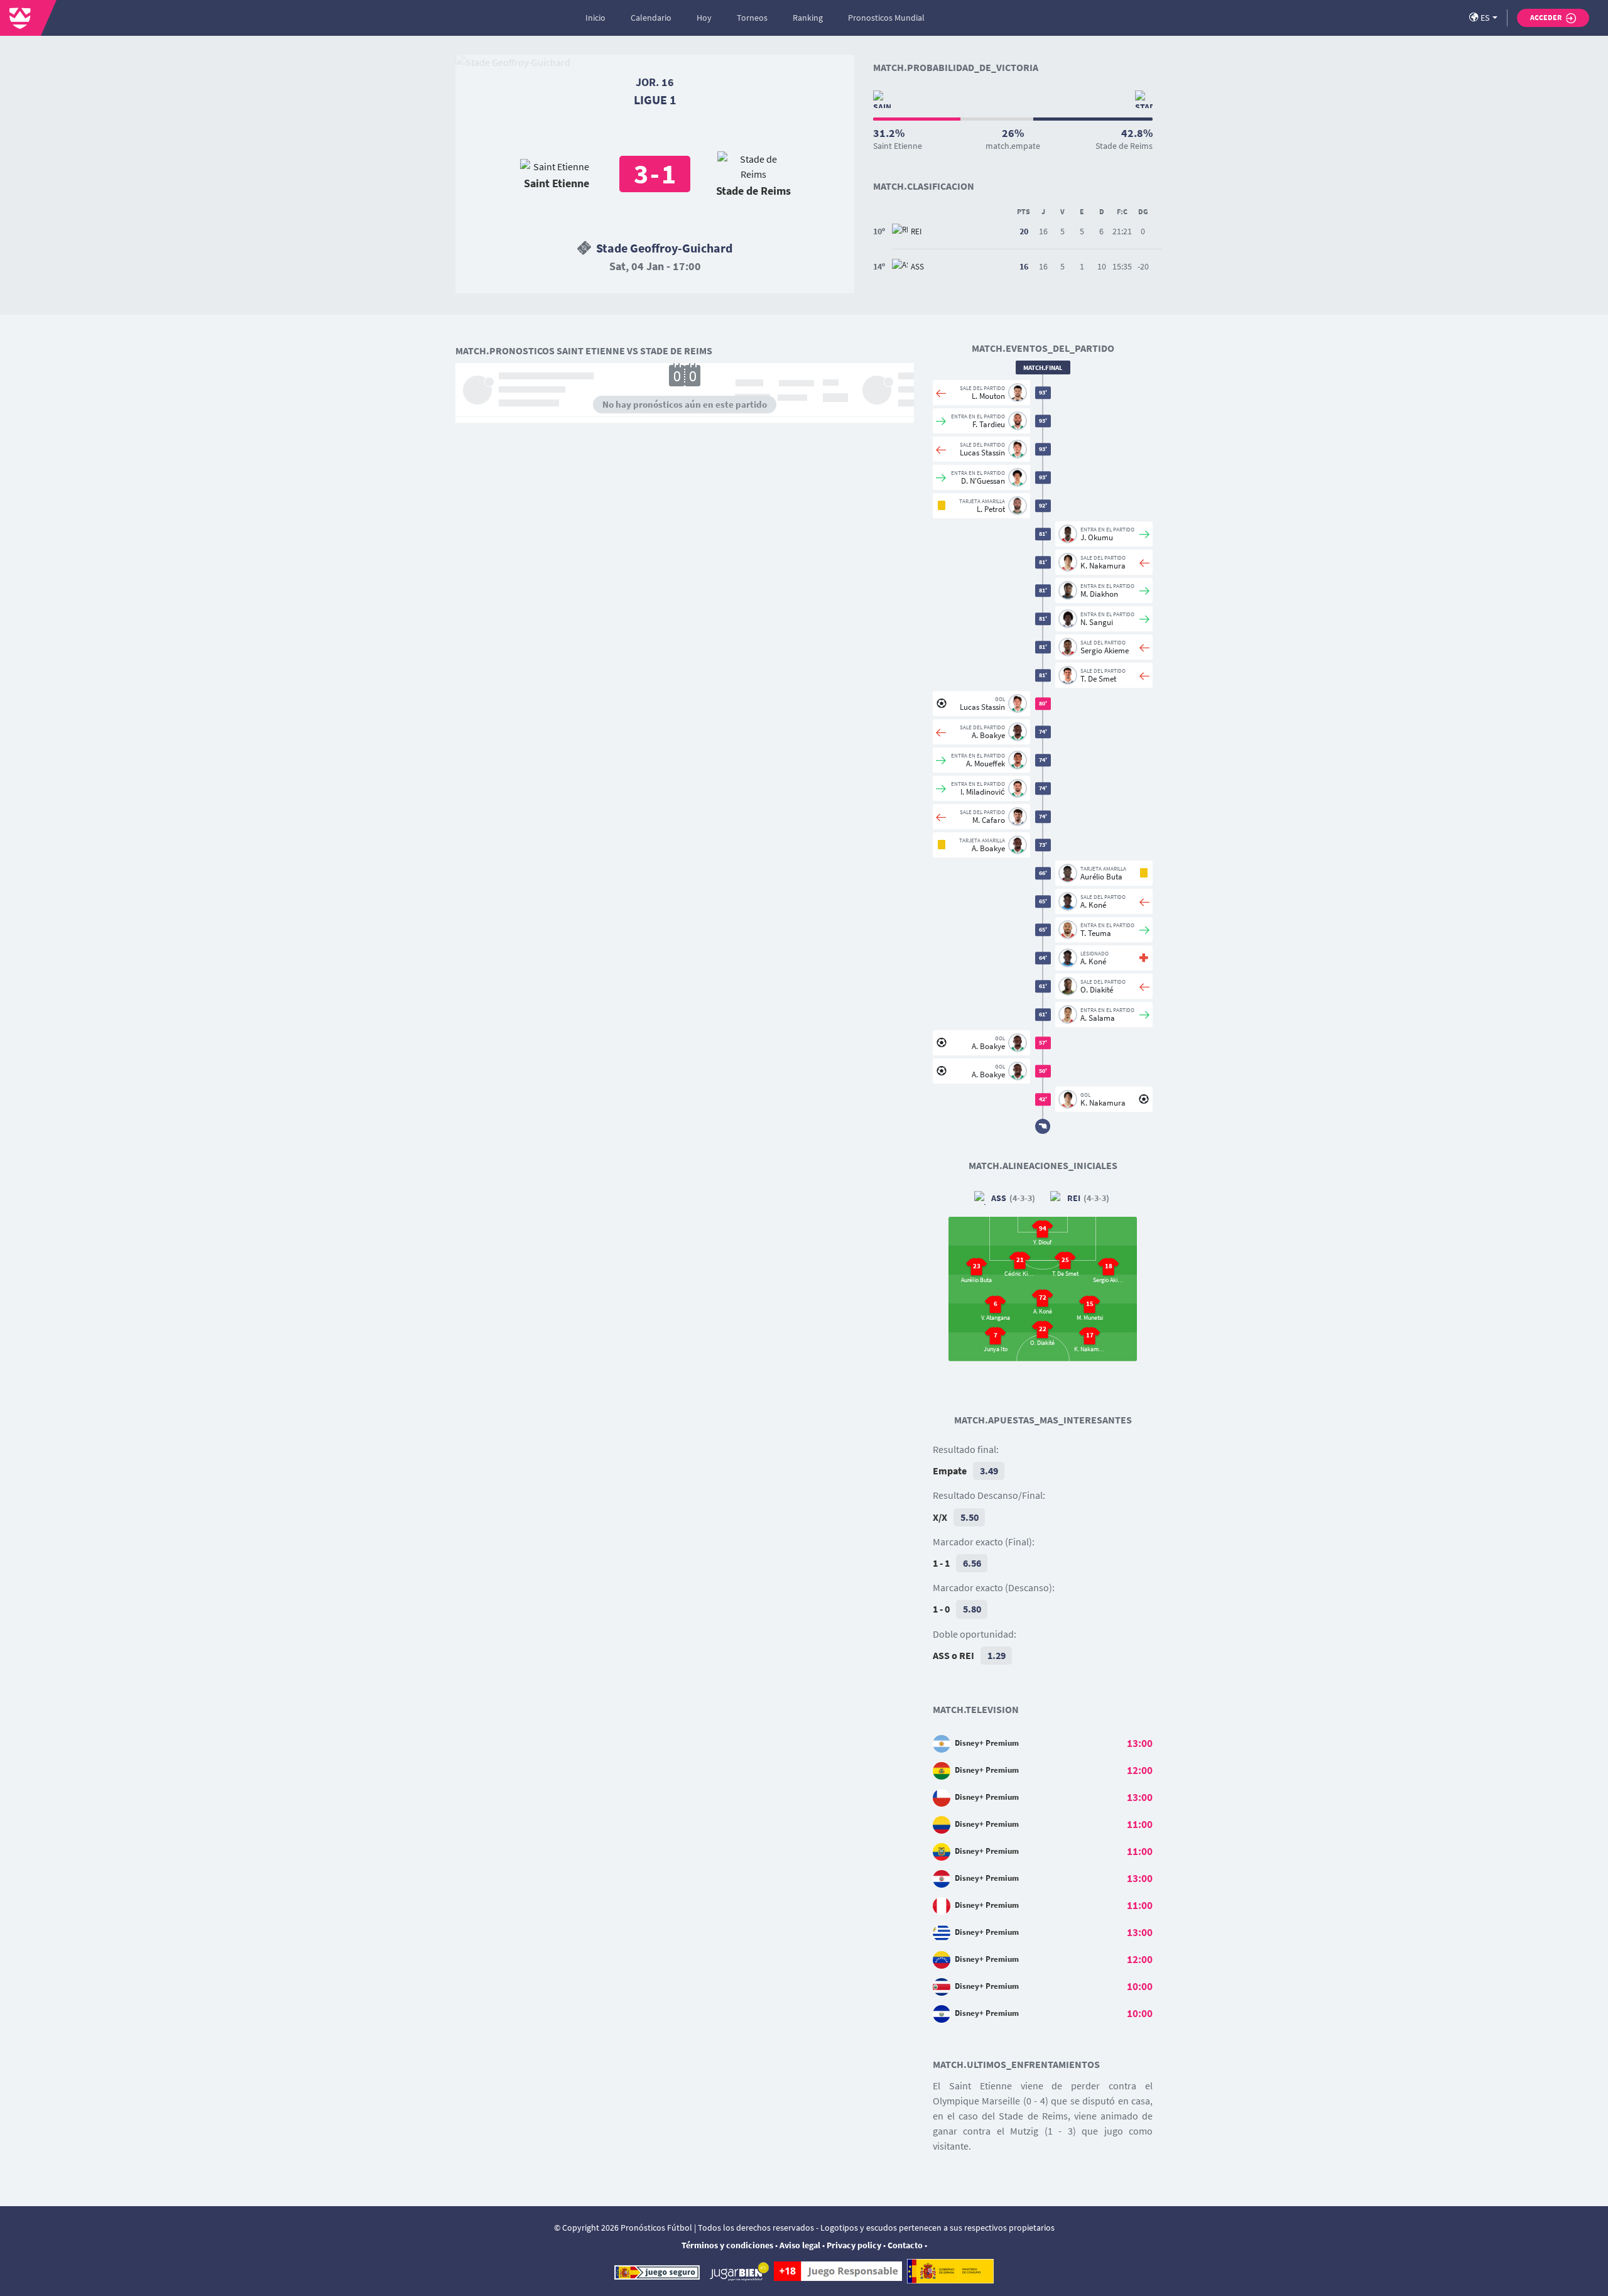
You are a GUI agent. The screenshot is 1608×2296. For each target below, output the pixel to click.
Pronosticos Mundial (886, 18)
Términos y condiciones (727, 2245)
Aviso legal (800, 2245)
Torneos (752, 18)
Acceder (1546, 17)
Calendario (651, 18)
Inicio (595, 18)
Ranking (808, 18)
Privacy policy (854, 2245)
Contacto (905, 2245)
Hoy (704, 18)
